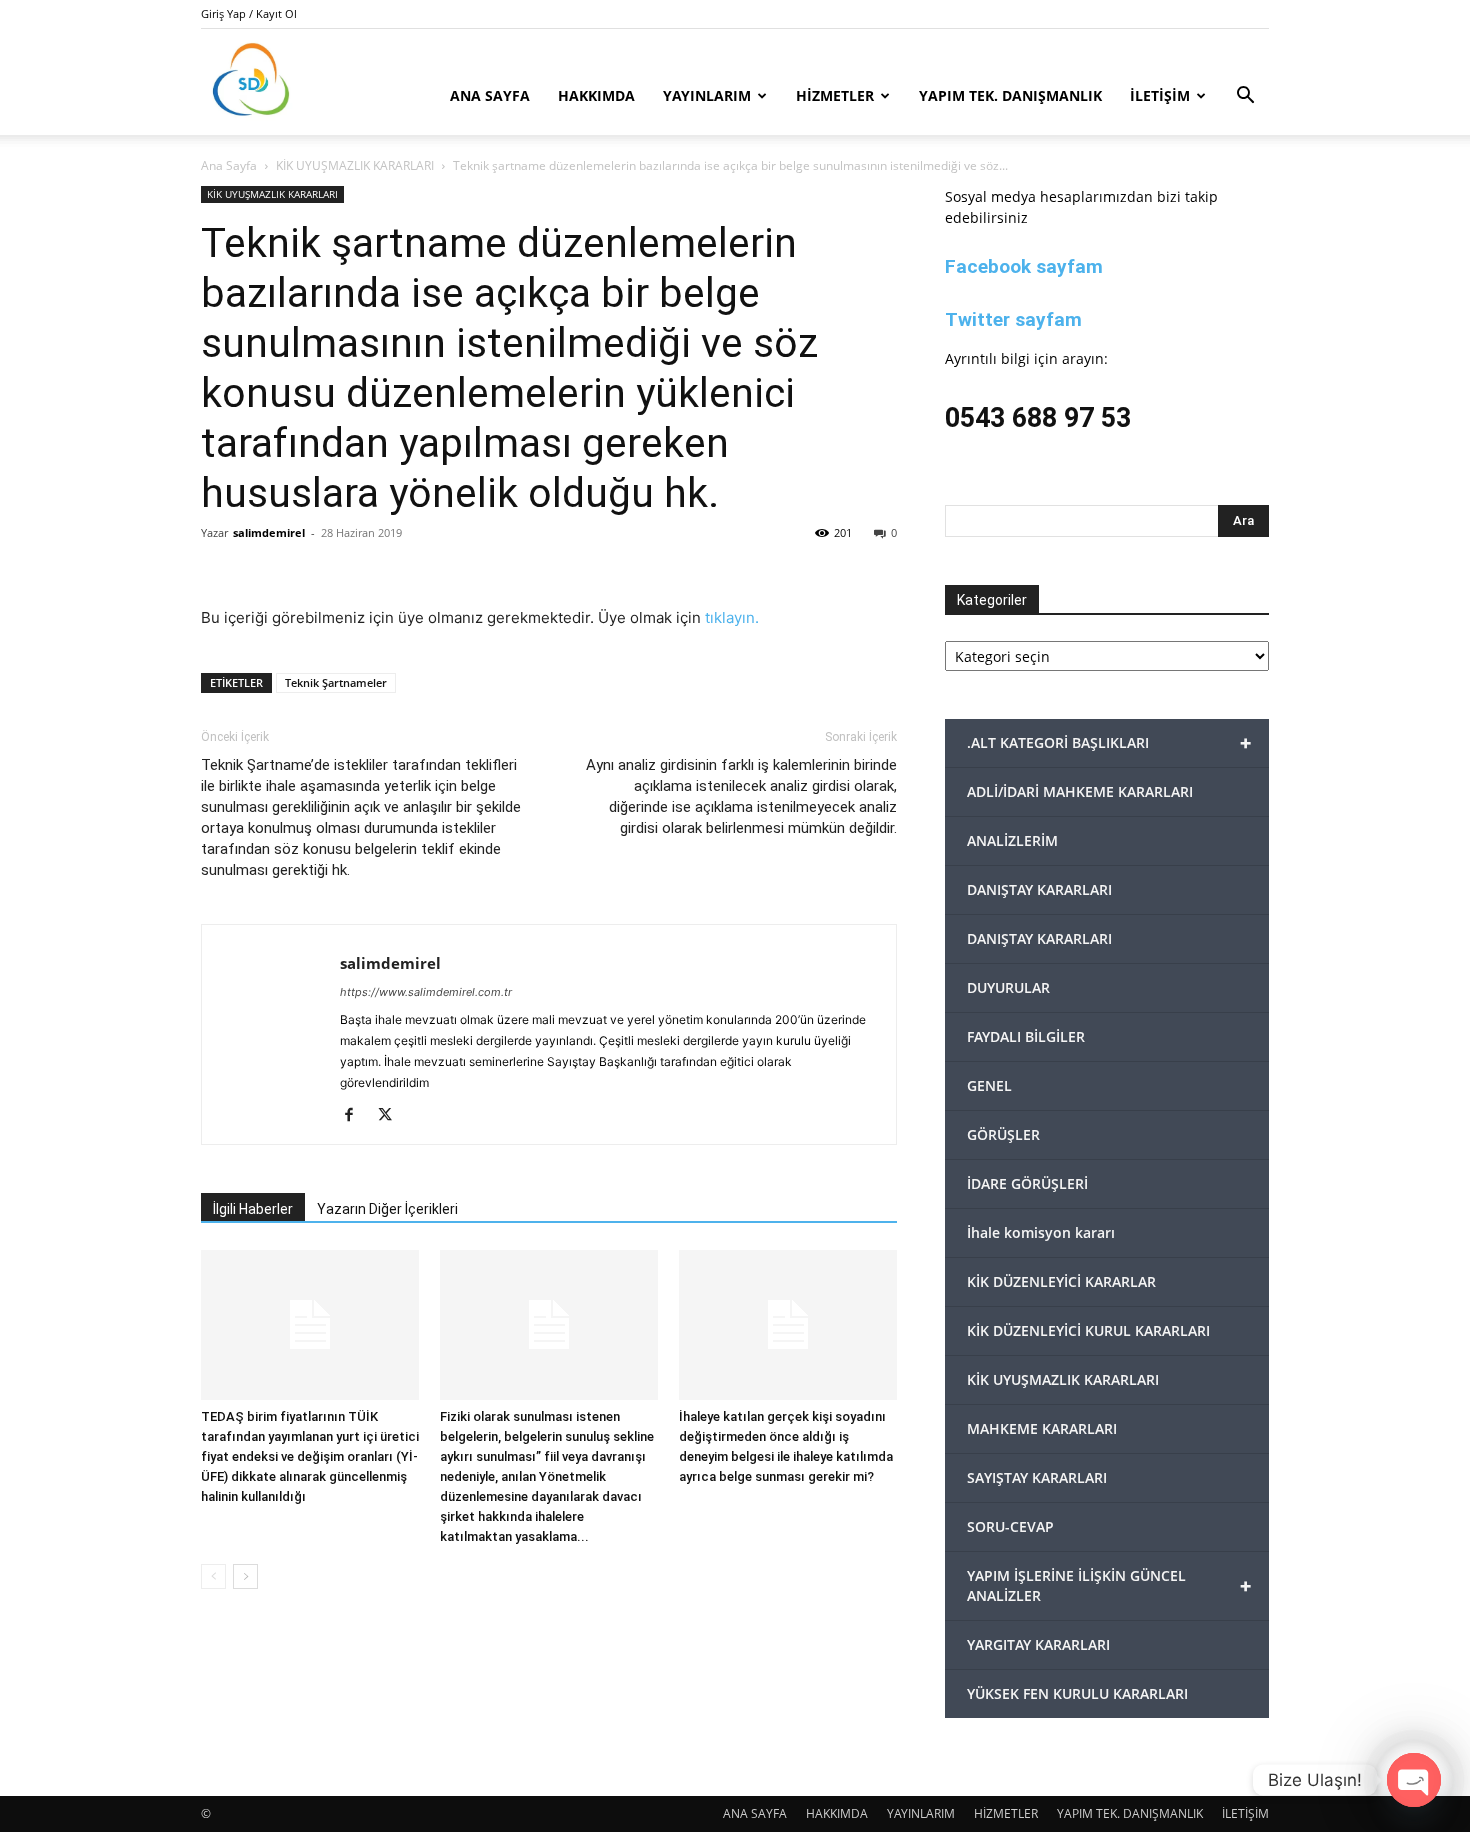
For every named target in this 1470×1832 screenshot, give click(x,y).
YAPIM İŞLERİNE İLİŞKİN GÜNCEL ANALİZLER (1109, 1585)
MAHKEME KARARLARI (1042, 1428)
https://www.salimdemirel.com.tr (426, 992)
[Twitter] (392, 1116)
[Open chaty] (1414, 1780)
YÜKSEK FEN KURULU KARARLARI (1077, 1693)
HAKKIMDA (596, 95)
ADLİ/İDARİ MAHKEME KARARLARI (1080, 791)
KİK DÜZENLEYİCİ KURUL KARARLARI (1088, 1330)
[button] (1245, 97)
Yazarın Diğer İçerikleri (387, 1209)
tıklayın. (732, 617)
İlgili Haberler (253, 1209)
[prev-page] (213, 1576)
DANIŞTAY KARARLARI (1039, 889)
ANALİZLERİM (1012, 840)
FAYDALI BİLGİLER (1026, 1036)
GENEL (989, 1085)
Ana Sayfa (229, 165)
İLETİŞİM (1160, 95)
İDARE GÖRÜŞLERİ (1027, 1183)
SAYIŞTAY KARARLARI (1037, 1477)
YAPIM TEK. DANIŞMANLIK (1010, 95)
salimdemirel (269, 532)
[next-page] (245, 1576)
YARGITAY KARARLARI (1038, 1644)
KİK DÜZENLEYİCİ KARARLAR (1061, 1281)
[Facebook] (356, 1116)
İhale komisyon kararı (1041, 1232)
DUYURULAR (1008, 987)
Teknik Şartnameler (336, 682)
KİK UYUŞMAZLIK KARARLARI (355, 165)
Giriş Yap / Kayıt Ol (249, 13)
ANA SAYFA (490, 95)
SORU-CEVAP (1010, 1526)
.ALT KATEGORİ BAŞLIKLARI (1109, 742)
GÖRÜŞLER (1003, 1134)
